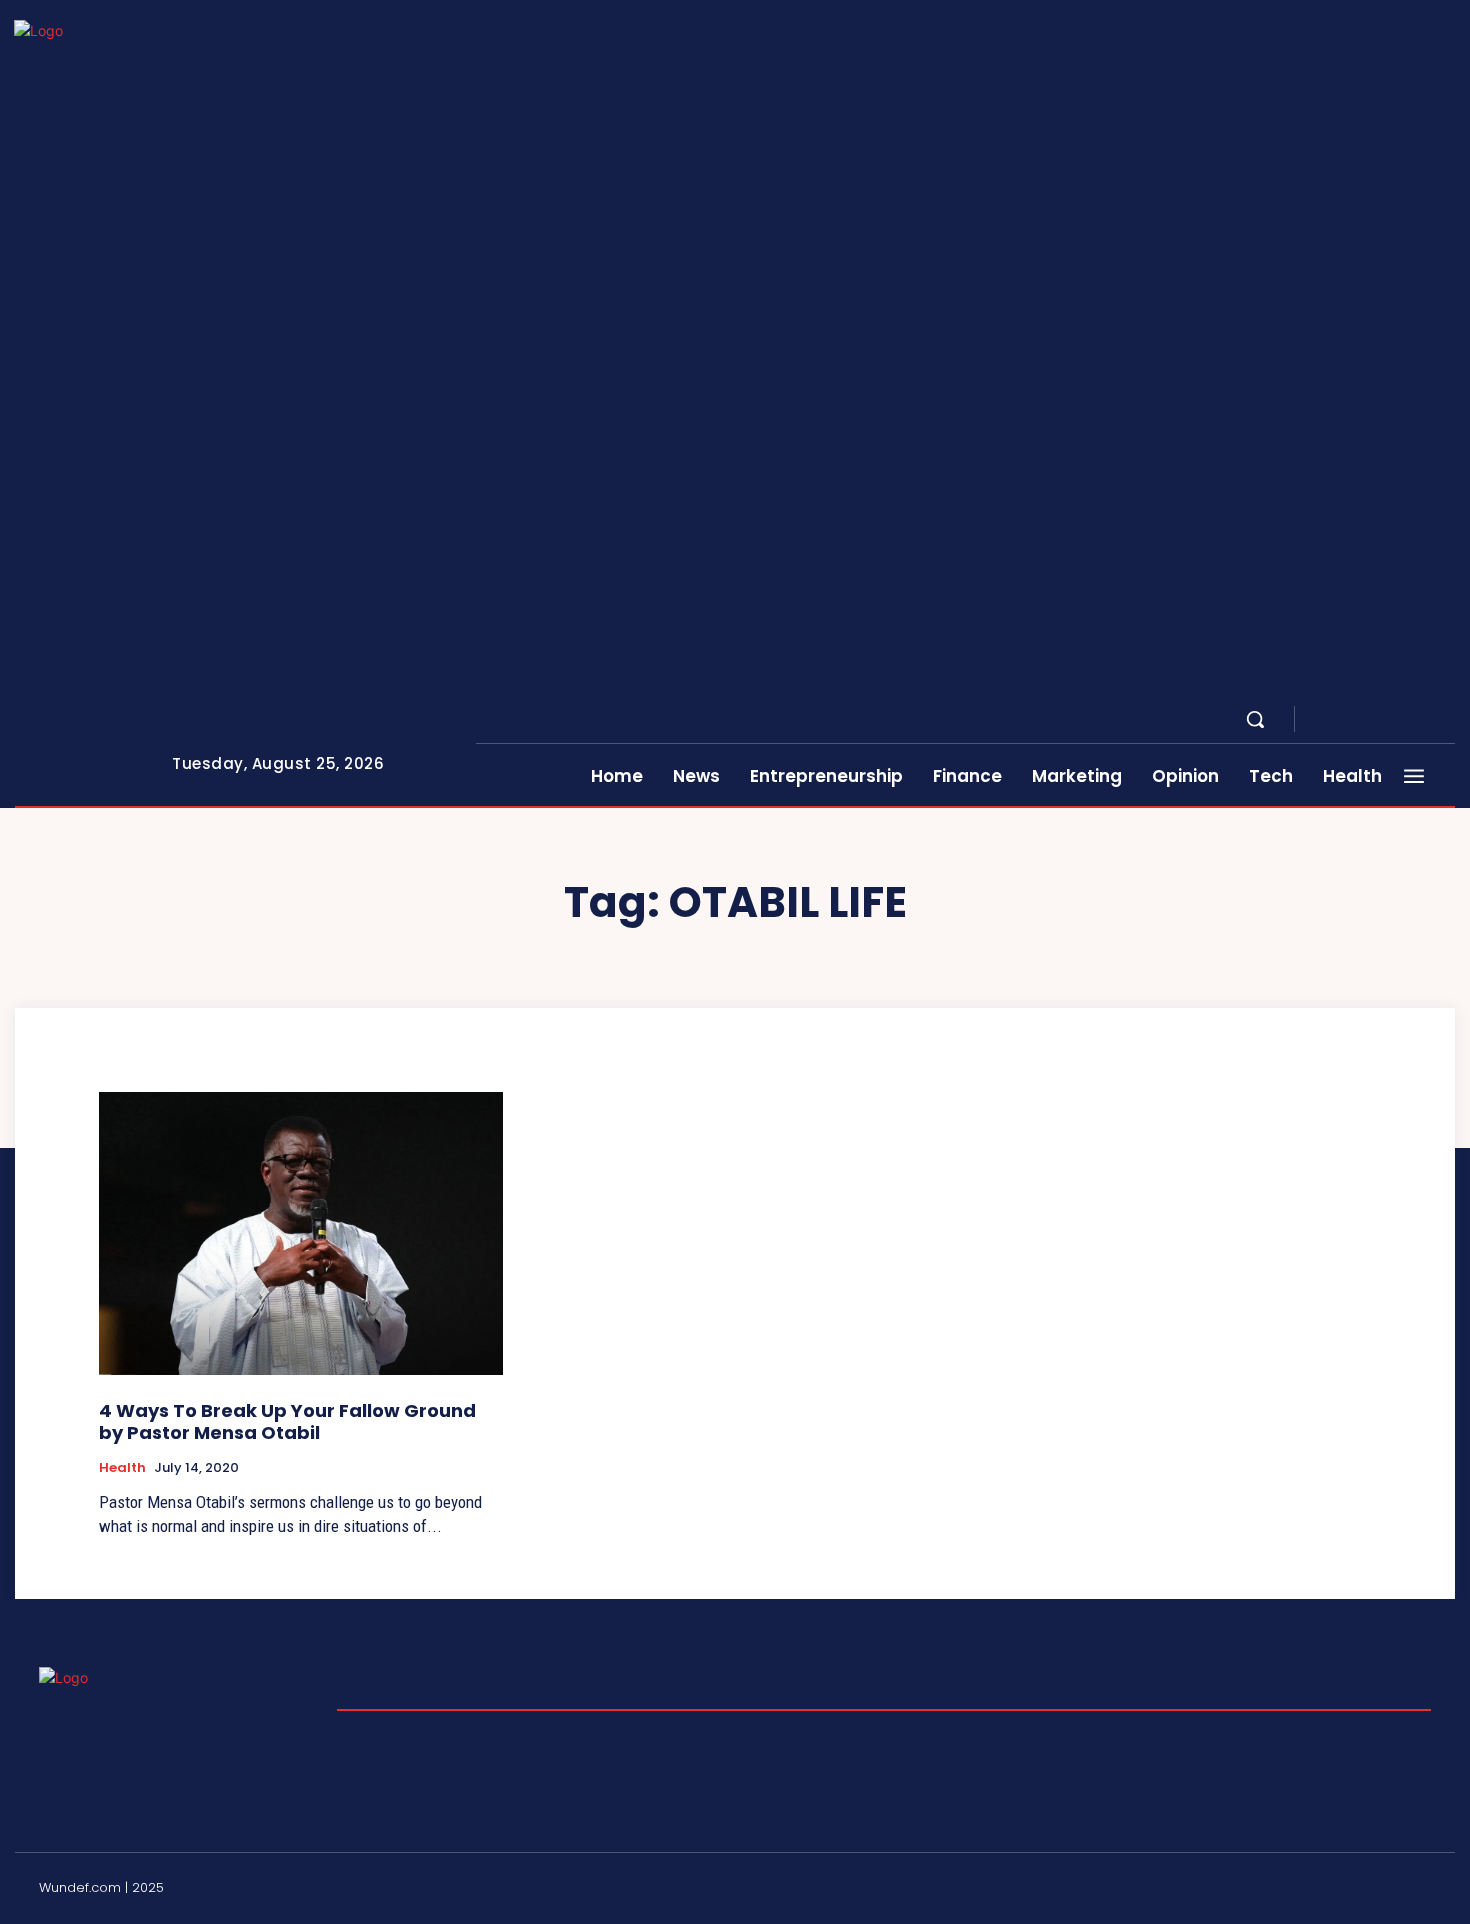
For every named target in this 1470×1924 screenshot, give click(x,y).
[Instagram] (1351, 720)
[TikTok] (1375, 1891)
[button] (1255, 719)
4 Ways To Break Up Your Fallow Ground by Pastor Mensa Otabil (287, 1421)
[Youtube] (1447, 720)
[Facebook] (1327, 720)
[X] (1423, 720)
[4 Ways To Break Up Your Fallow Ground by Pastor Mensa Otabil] (301, 1233)
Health (122, 1468)
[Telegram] (1399, 720)
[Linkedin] (1375, 720)
